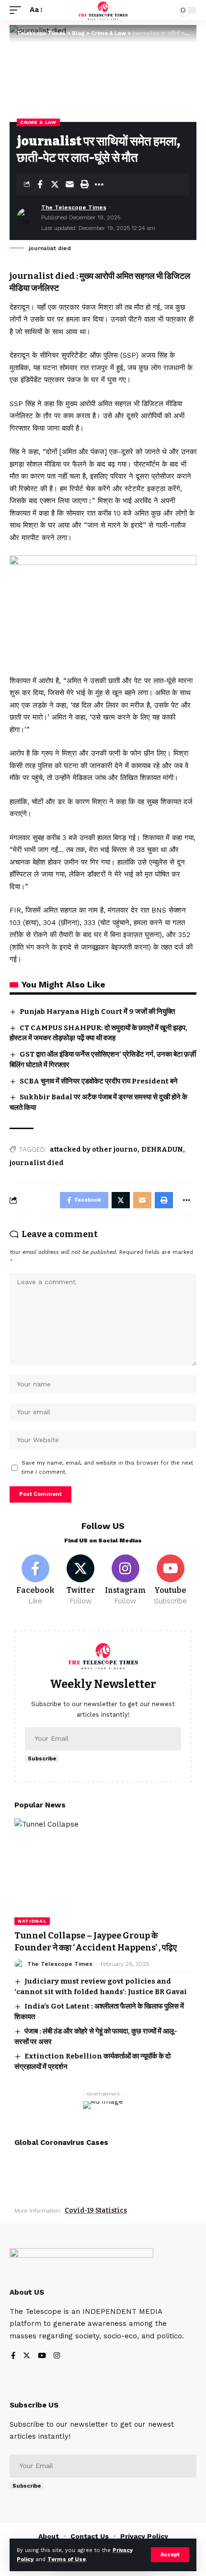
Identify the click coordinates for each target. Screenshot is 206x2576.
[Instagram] (126, 1580)
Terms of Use (67, 2559)
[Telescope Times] (103, 10)
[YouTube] (42, 2356)
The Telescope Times (74, 207)
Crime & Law (38, 122)
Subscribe (42, 1759)
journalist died (37, 1163)
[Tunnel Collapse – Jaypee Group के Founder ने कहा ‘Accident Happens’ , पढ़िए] (103, 1872)
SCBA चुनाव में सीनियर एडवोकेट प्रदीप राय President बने (99, 1081)
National (32, 1921)
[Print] (84, 184)
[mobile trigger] (18, 10)
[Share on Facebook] (40, 184)
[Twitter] (81, 1580)
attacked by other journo (94, 1150)
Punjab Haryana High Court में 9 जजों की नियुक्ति (97, 1011)
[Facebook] (36, 1580)
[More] (99, 184)
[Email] (69, 184)
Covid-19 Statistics (96, 2210)
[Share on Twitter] (55, 184)
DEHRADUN (162, 1150)
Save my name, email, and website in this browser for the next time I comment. (107, 1468)
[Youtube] (170, 1580)
